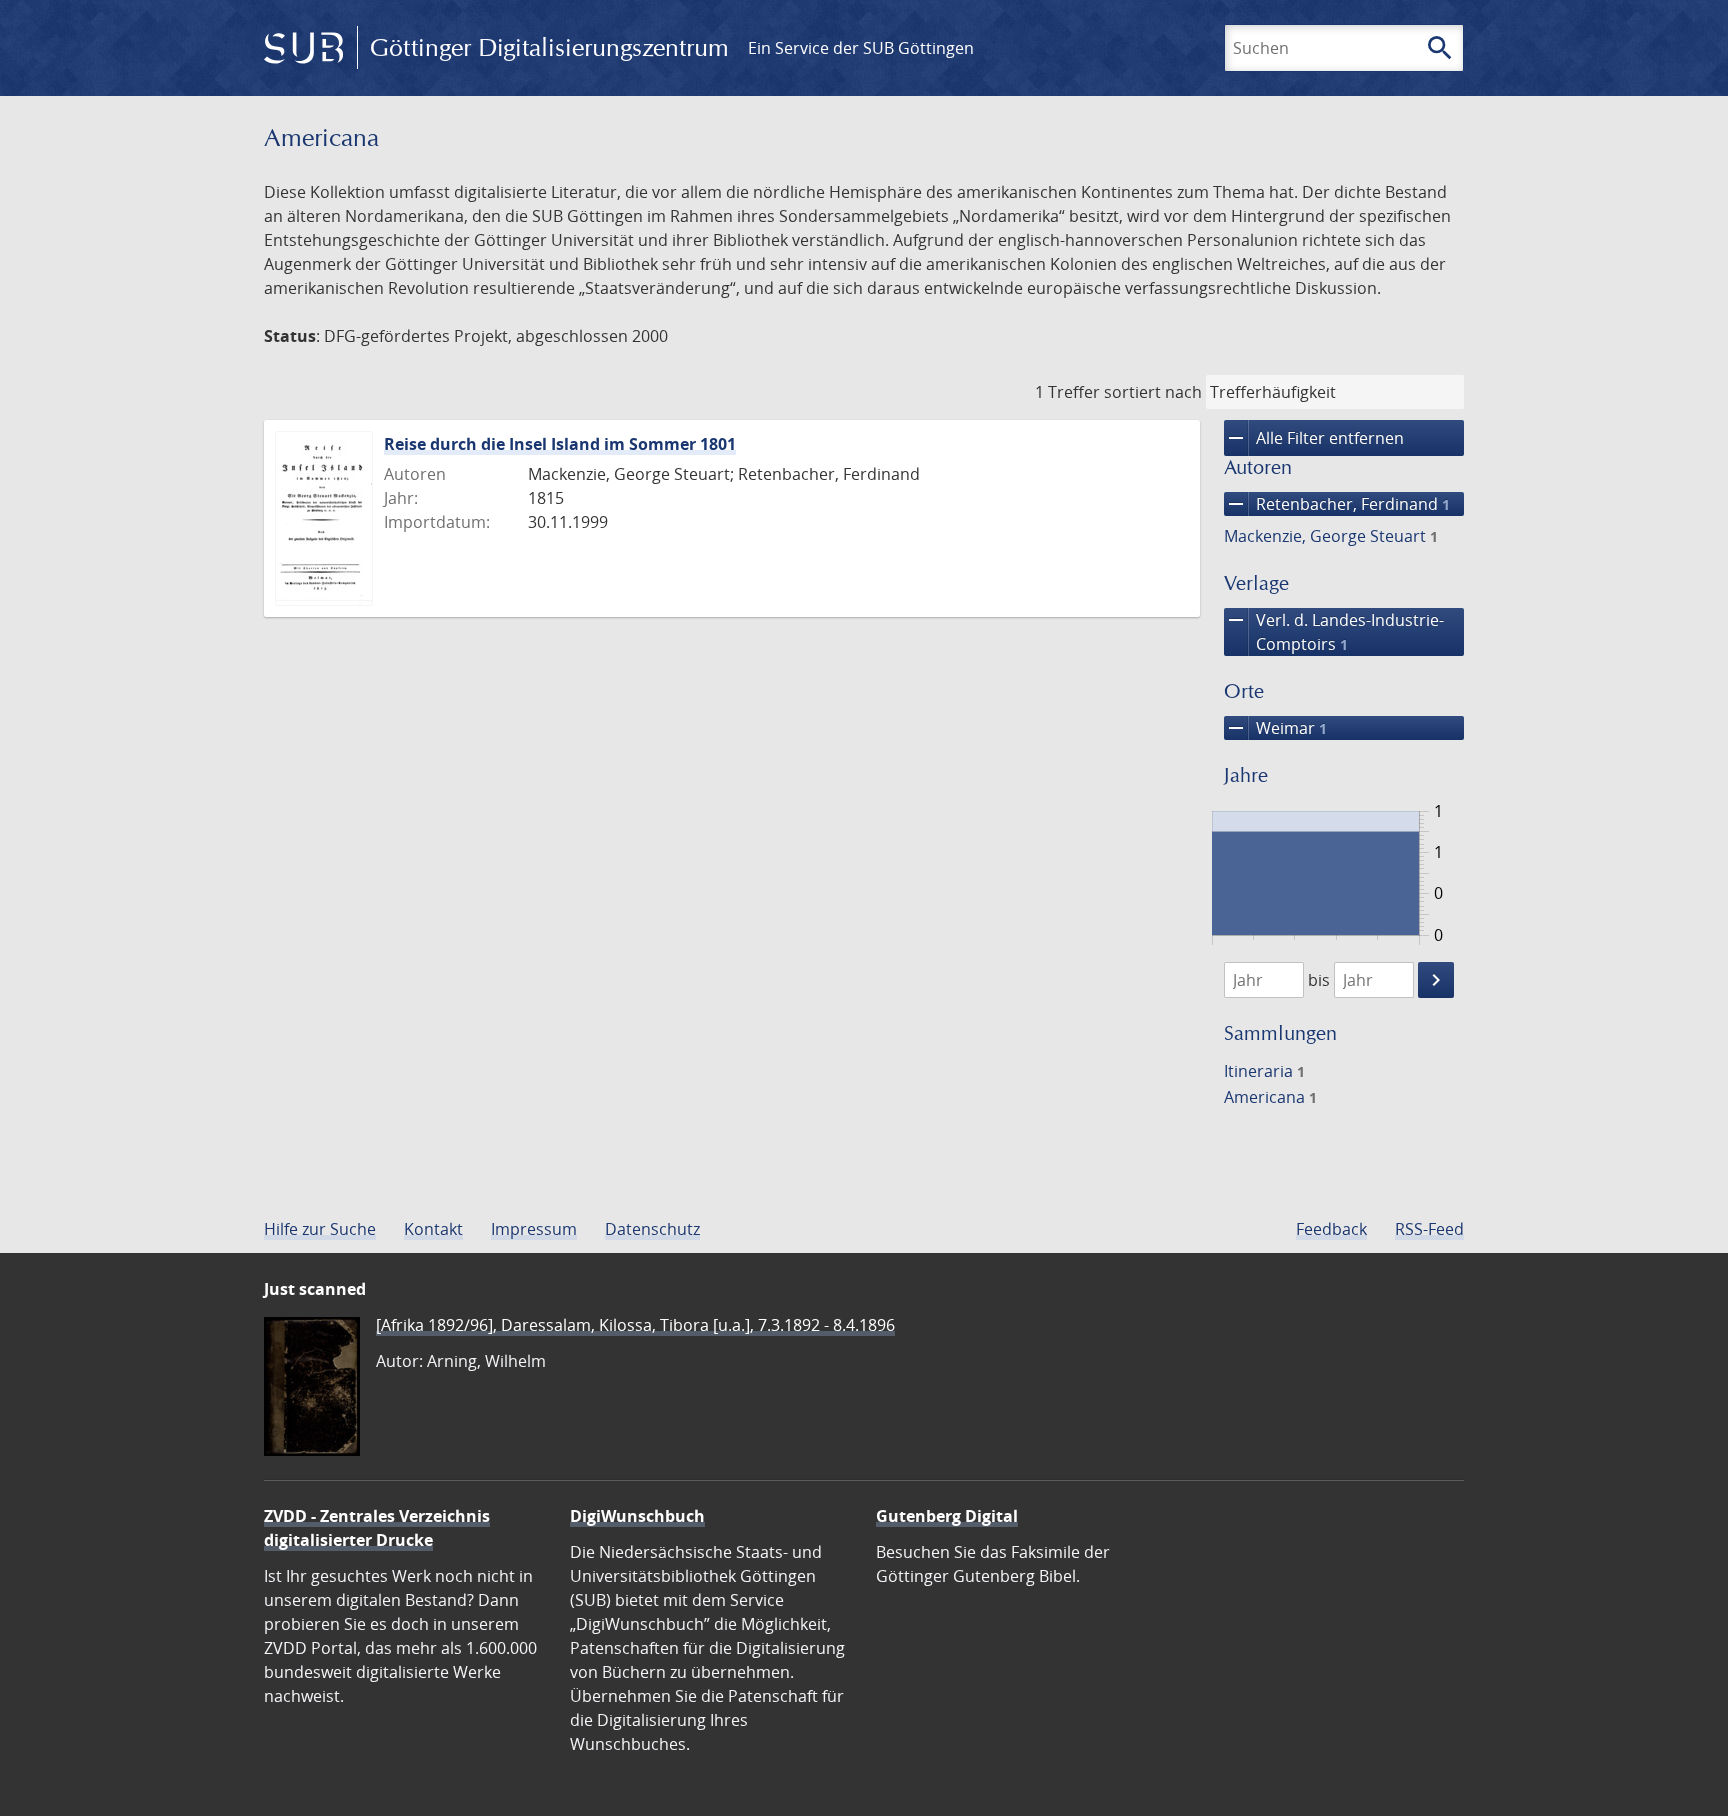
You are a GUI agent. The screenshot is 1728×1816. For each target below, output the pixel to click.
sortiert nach (1153, 392)
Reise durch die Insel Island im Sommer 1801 (560, 444)
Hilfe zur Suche (320, 1229)
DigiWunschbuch (637, 1516)
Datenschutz (652, 1229)
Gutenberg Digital (947, 1516)
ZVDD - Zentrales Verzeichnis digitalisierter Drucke (377, 1528)
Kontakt (433, 1229)
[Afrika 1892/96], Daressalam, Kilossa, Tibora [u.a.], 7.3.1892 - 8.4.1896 (635, 1325)
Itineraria (1264, 1071)
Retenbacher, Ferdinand (1337, 504)
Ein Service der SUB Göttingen (861, 48)
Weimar (1275, 728)
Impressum (534, 1229)
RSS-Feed (1429, 1229)
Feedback (1331, 1229)
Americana (1270, 1097)
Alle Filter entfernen (1314, 438)
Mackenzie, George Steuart (1331, 536)
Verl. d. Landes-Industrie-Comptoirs (1334, 631)
